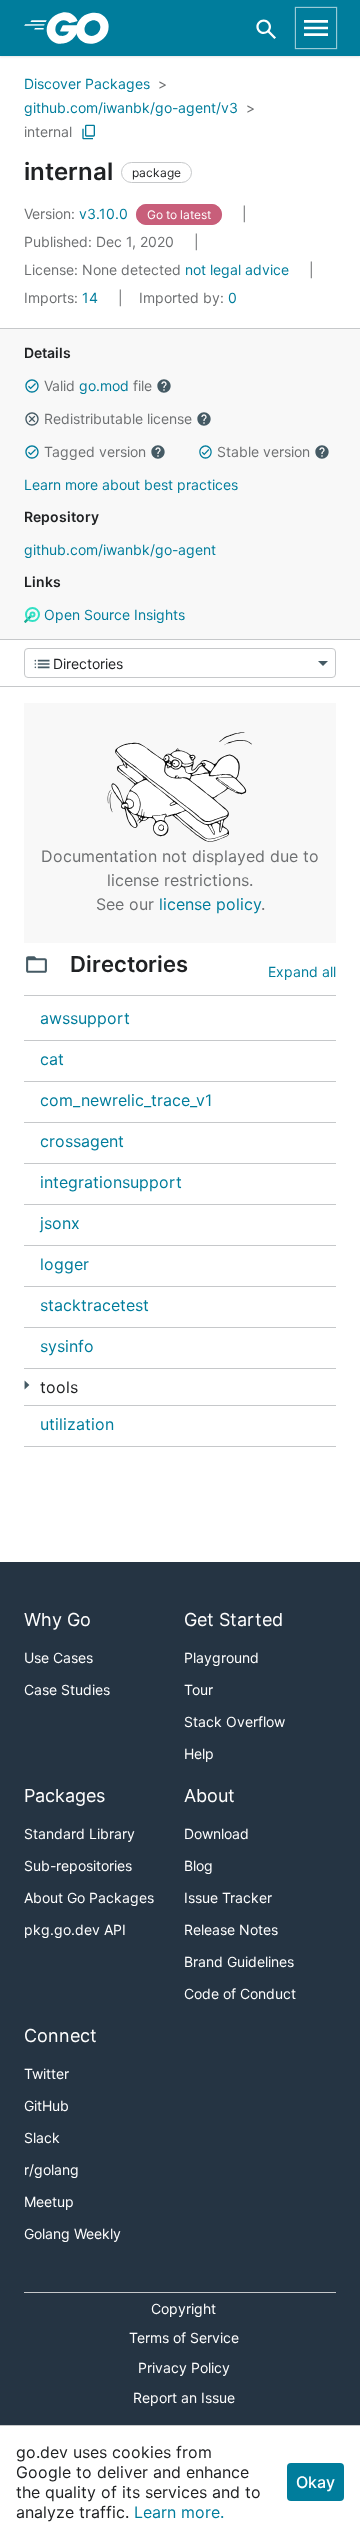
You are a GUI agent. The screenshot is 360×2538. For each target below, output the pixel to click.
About (209, 1795)
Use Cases (58, 1657)
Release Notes (231, 1929)
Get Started (233, 1619)
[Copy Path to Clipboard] (89, 132)
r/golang (51, 2169)
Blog (198, 1865)
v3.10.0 (78, 213)
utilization (77, 1424)
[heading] (84, 28)
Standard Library (79, 1833)
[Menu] (180, 663)
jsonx (60, 1223)
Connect (60, 2035)
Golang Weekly (72, 2233)
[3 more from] (26, 1385)
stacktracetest (94, 1305)
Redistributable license (118, 418)
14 (63, 297)
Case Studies (67, 1689)
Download (216, 1833)
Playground (221, 1657)
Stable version (263, 451)
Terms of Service (184, 2337)
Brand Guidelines (239, 1961)
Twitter (46, 2073)
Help (199, 1753)
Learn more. (179, 2512)
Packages (64, 1795)
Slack (42, 2137)
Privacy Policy (184, 2367)
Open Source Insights (112, 614)
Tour (198, 1689)
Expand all (302, 971)
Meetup (49, 2201)
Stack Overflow (234, 1721)
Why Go (57, 1619)
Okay (315, 2482)
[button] (32, 386)
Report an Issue (184, 2397)
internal (48, 131)
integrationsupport (111, 1182)
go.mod (104, 385)
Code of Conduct (240, 1993)
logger (64, 1264)
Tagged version (95, 451)
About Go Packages (89, 1897)
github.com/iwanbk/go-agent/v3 (131, 107)
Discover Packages (87, 83)
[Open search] (266, 28)
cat (52, 1059)
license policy (210, 904)
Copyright (183, 2308)
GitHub (46, 2105)
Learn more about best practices (131, 484)
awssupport (85, 1018)
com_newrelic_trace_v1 (126, 1100)
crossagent (82, 1141)
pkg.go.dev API (75, 1929)
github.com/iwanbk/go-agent (120, 549)
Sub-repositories (78, 1865)
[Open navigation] (316, 28)
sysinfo (67, 1346)
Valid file (98, 385)
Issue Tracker (228, 1897)
